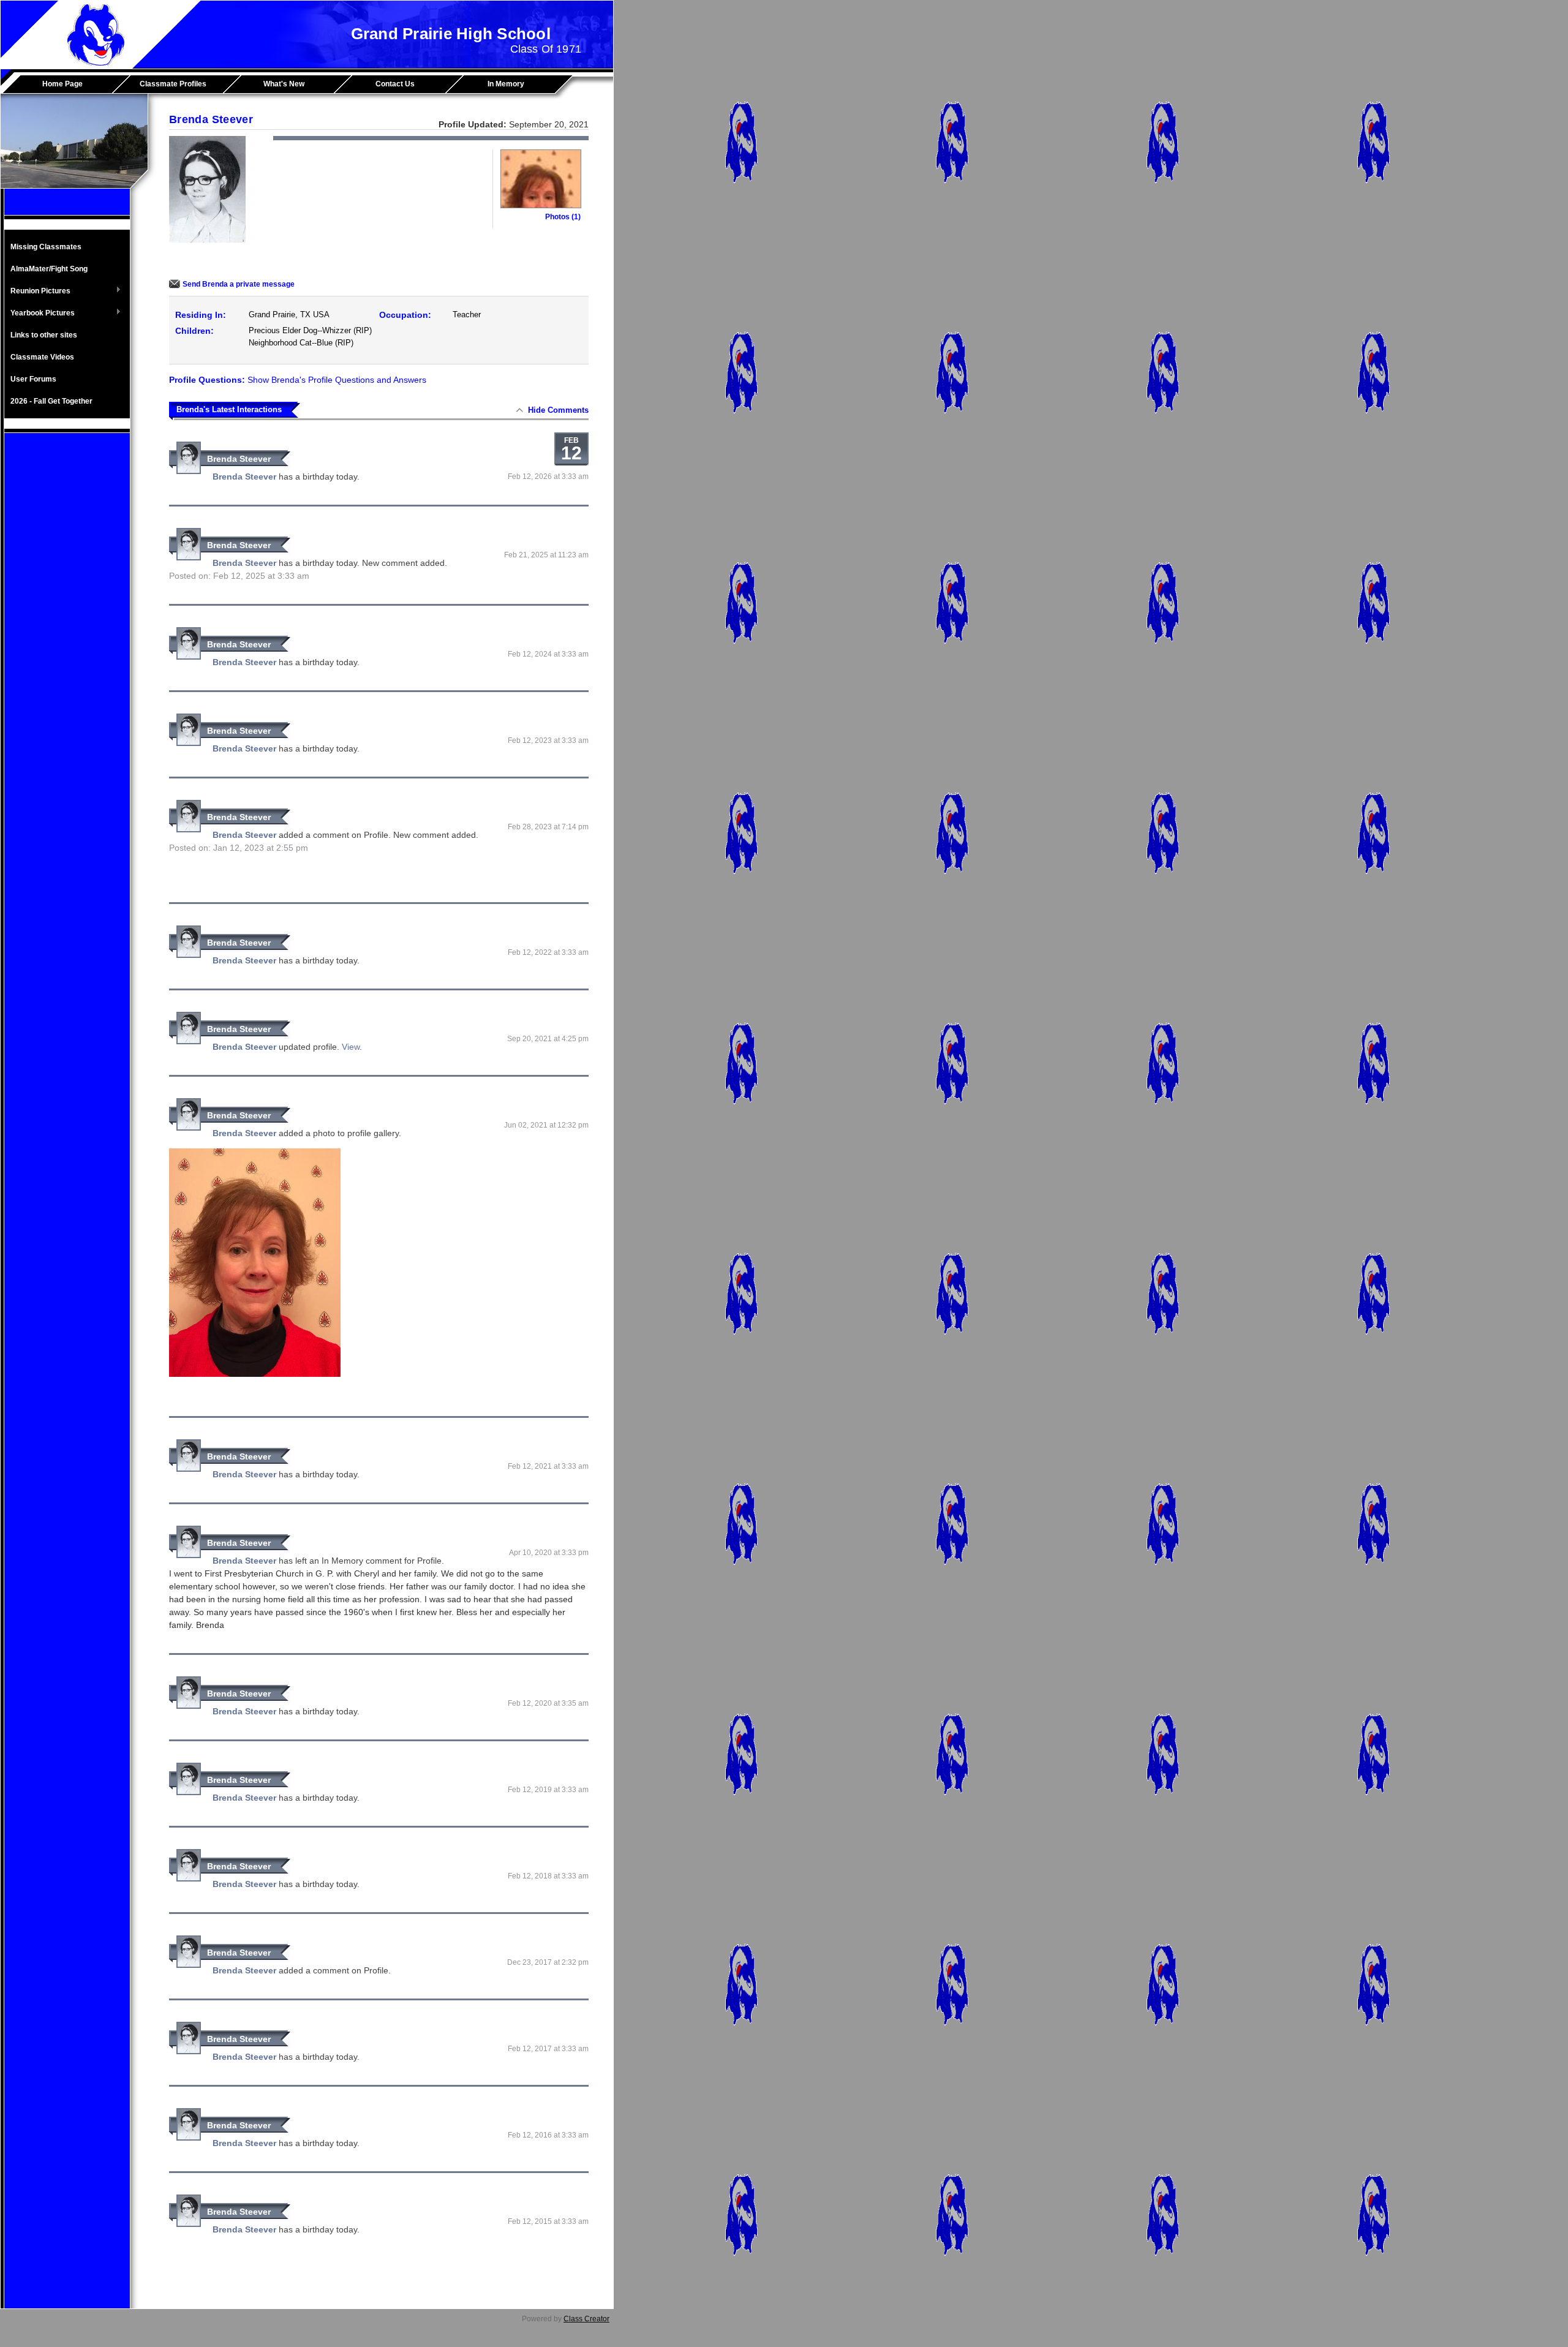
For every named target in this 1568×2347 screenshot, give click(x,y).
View (351, 1047)
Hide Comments (558, 410)
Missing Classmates (46, 247)
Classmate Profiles (173, 84)
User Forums (33, 379)
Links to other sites (44, 335)
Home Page (62, 84)
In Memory (506, 84)
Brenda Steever (239, 459)
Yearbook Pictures (40, 314)
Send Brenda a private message (239, 284)
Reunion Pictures (37, 292)
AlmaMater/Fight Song (49, 269)
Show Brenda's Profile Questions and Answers (337, 380)
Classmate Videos (42, 357)
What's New (284, 84)
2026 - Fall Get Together (51, 401)
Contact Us (395, 84)
